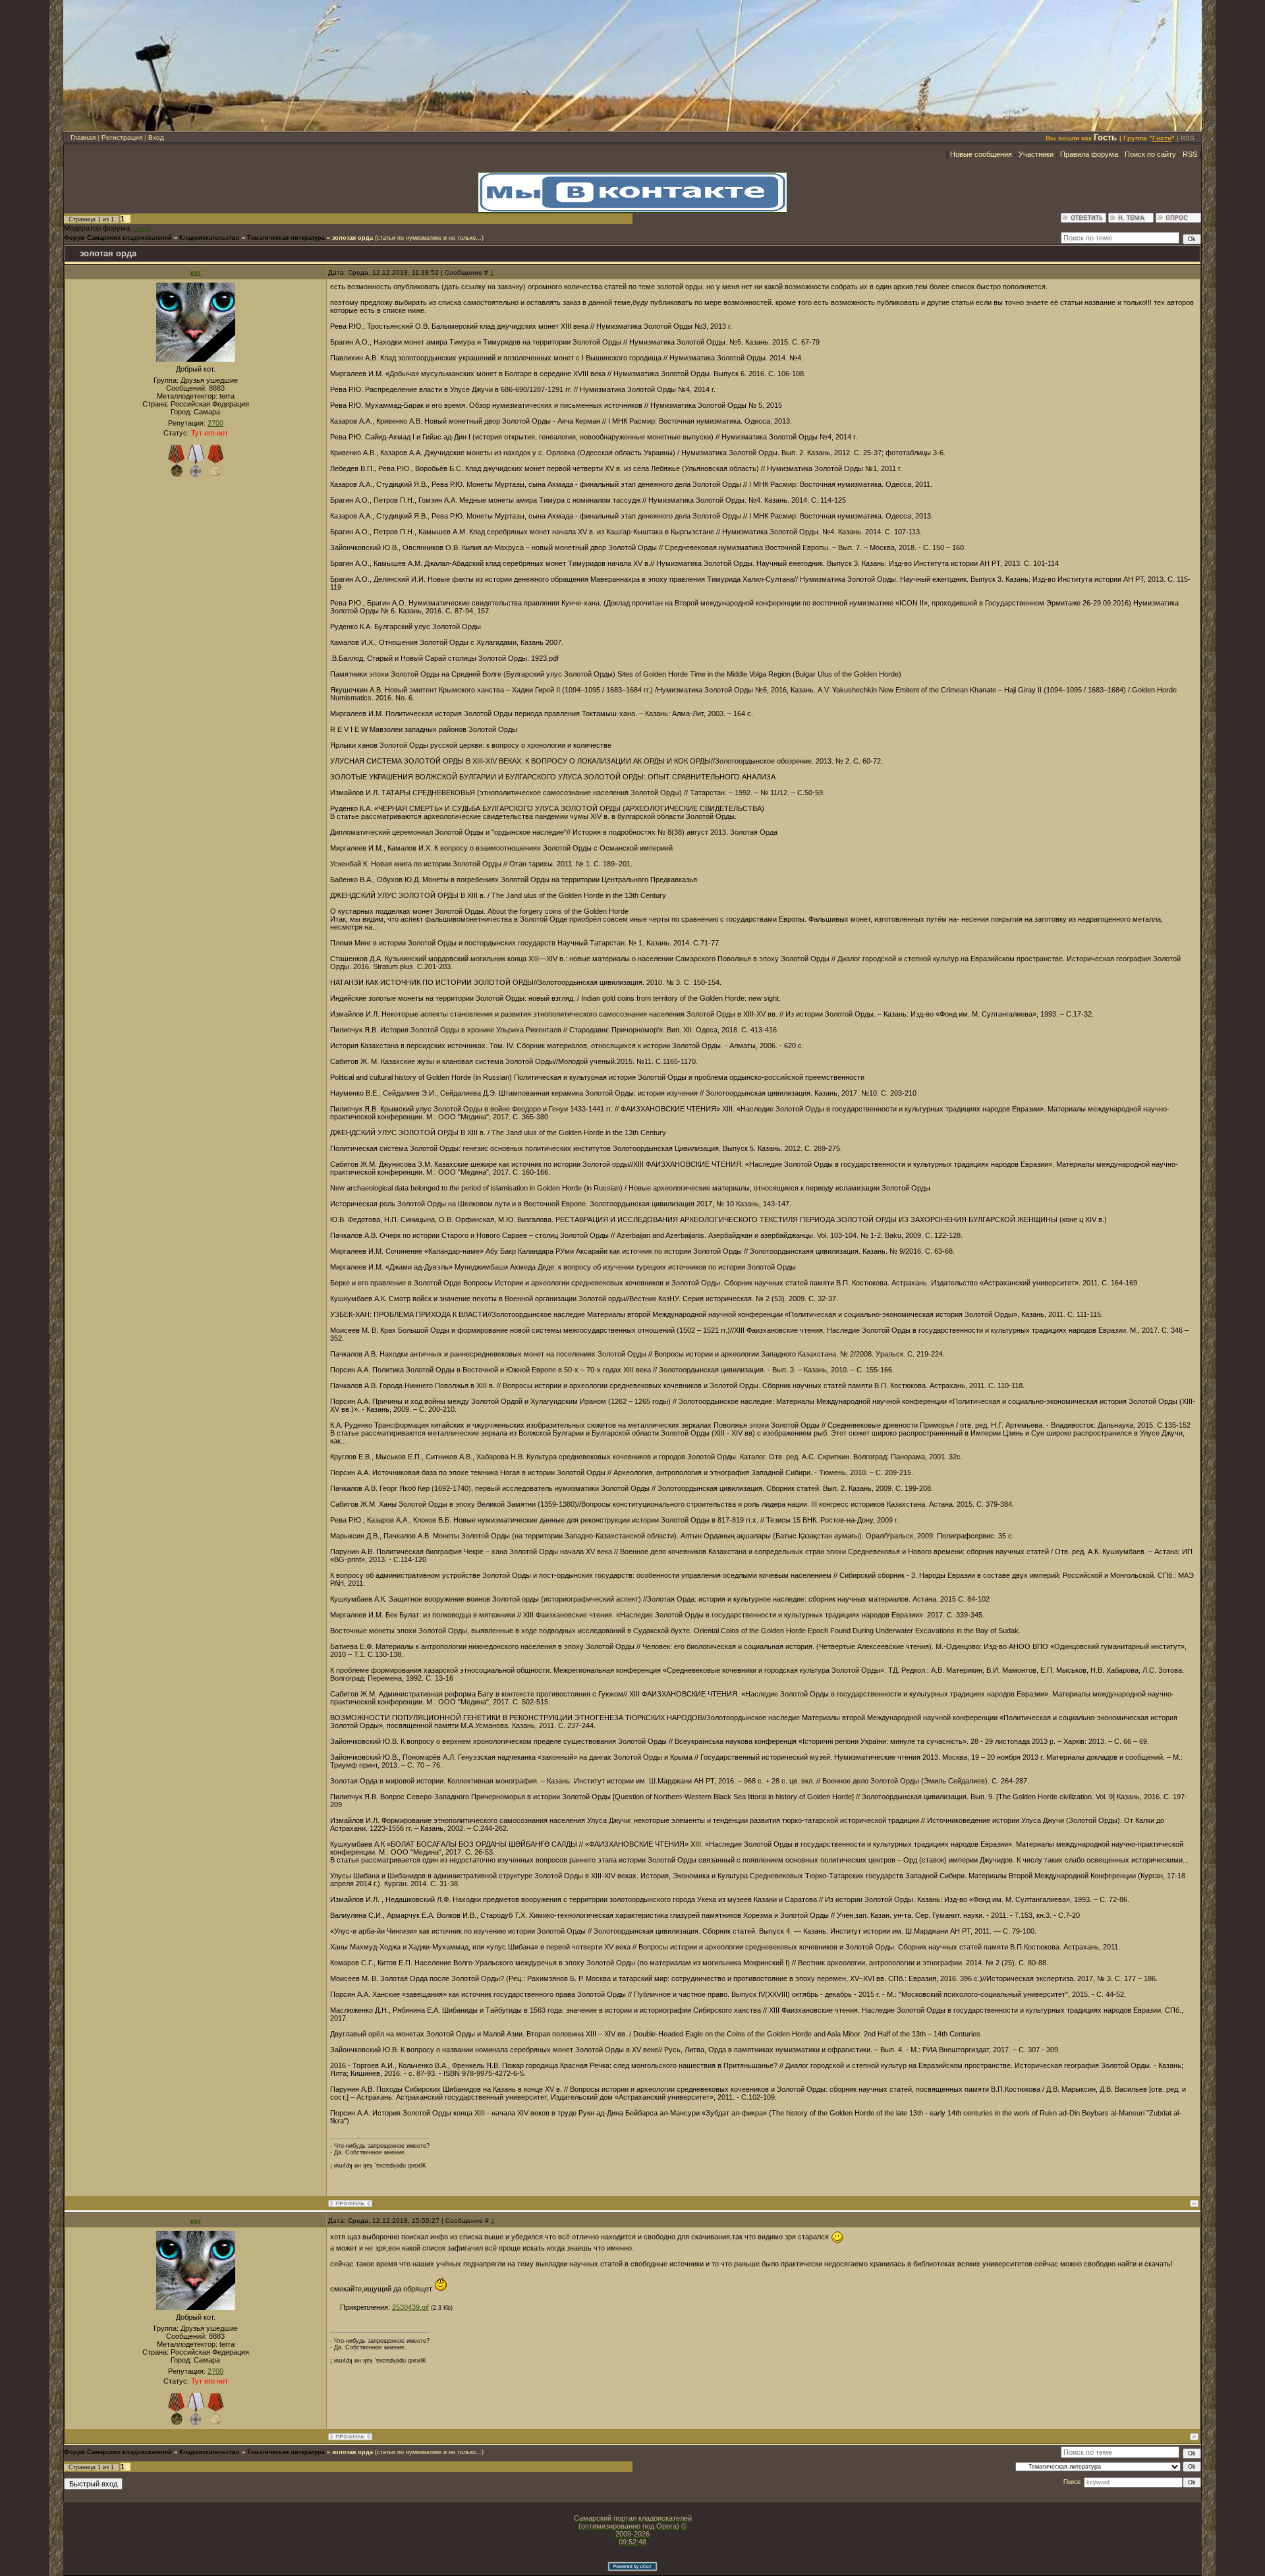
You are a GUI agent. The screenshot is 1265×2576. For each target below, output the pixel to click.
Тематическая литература (286, 238)
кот (196, 272)
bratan (142, 229)
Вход (156, 137)
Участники (1036, 154)
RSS (1188, 138)
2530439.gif (410, 2307)
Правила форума (1089, 154)
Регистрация (122, 137)
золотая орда (352, 238)
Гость (1105, 137)
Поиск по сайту (1150, 154)
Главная (83, 137)
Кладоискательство (210, 238)
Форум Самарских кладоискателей (118, 238)
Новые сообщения (981, 154)
